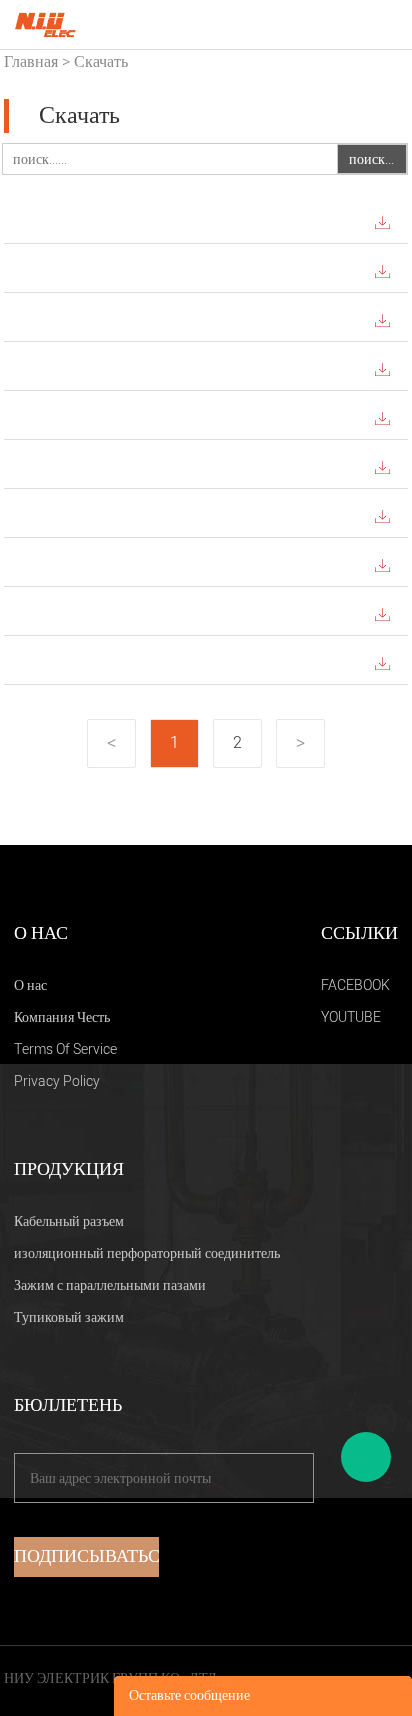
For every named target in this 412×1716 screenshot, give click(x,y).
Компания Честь (62, 1017)
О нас (30, 985)
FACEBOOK (355, 985)
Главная (31, 62)
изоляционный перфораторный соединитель (147, 1253)
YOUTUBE (351, 1017)
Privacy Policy (57, 1081)
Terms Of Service (65, 1049)
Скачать (101, 62)
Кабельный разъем (69, 1221)
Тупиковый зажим (69, 1317)
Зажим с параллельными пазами (110, 1285)
